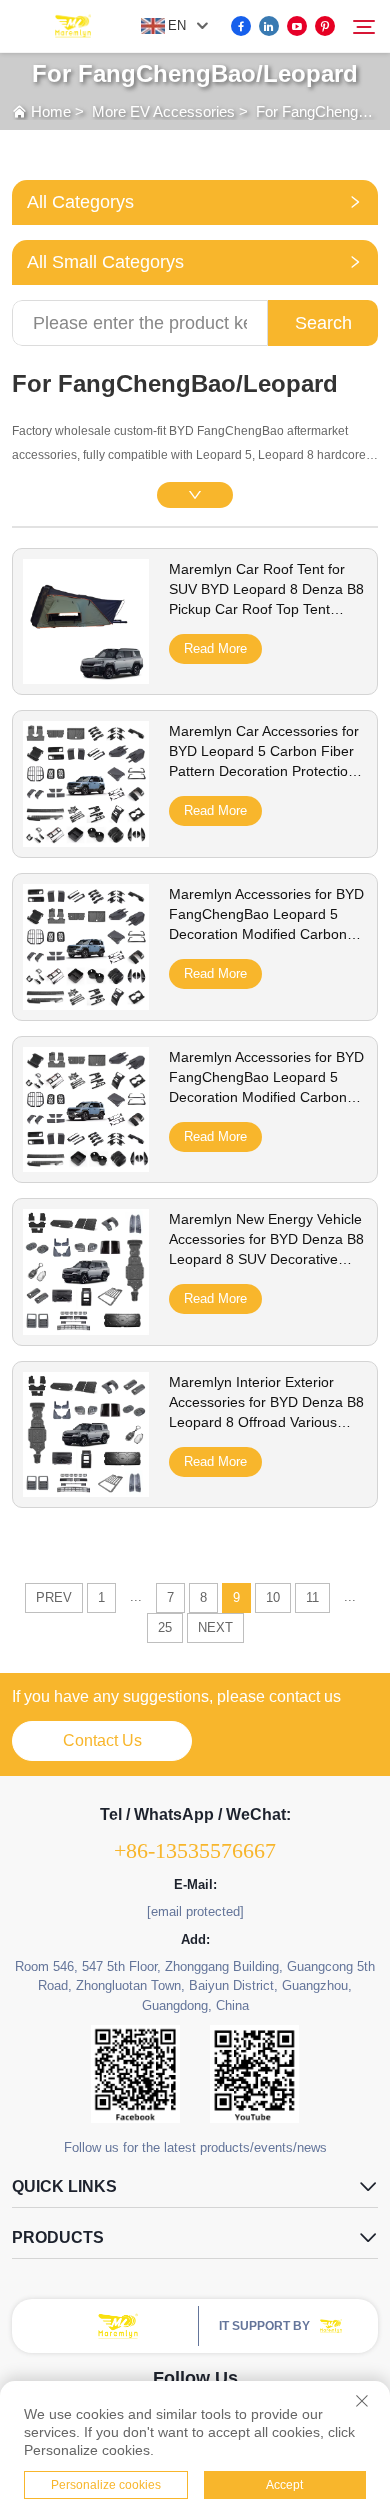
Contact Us (102, 1740)
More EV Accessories (163, 111)
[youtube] (297, 26)
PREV (54, 1597)
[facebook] (241, 26)
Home (51, 111)
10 (273, 1597)
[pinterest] (325, 26)
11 (312, 1597)
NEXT (215, 1627)
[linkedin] (269, 26)
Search (323, 323)
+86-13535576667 (195, 1850)
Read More (215, 648)
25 (165, 1627)
